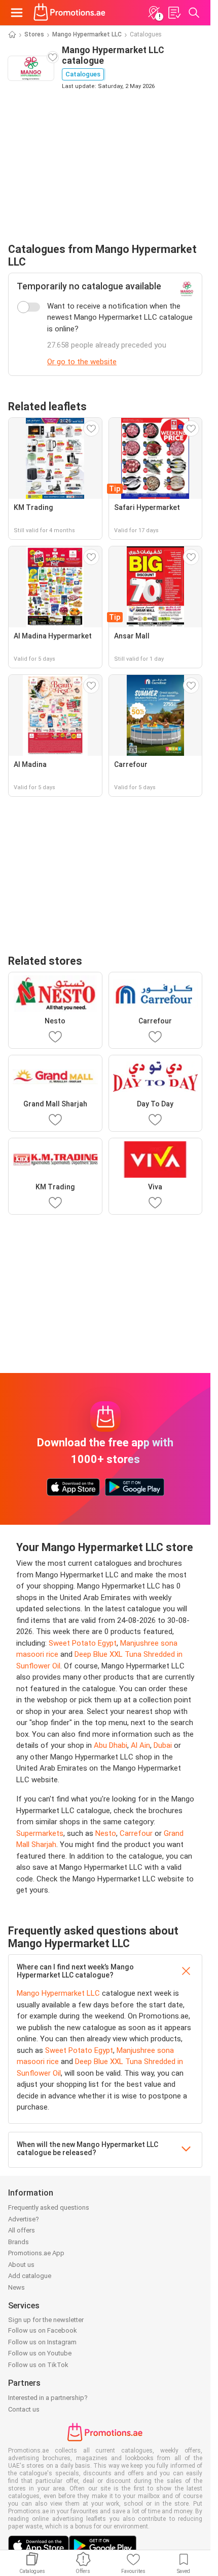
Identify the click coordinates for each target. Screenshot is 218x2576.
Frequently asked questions (49, 2207)
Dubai (163, 1745)
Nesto (106, 1833)
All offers (22, 2230)
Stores (34, 34)
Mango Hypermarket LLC (87, 34)
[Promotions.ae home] (70, 13)
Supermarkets (40, 1833)
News (16, 2287)
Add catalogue (30, 2276)
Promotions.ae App (36, 2253)
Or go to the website (82, 362)
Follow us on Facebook (43, 2330)
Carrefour (136, 1833)
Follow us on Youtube (40, 2353)
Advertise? (24, 2219)
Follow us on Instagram (42, 2342)
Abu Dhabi (111, 1745)
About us (21, 2265)
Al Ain (140, 1745)
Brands (19, 2242)
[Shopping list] (174, 13)
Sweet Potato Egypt (83, 1643)
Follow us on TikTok (38, 2365)
